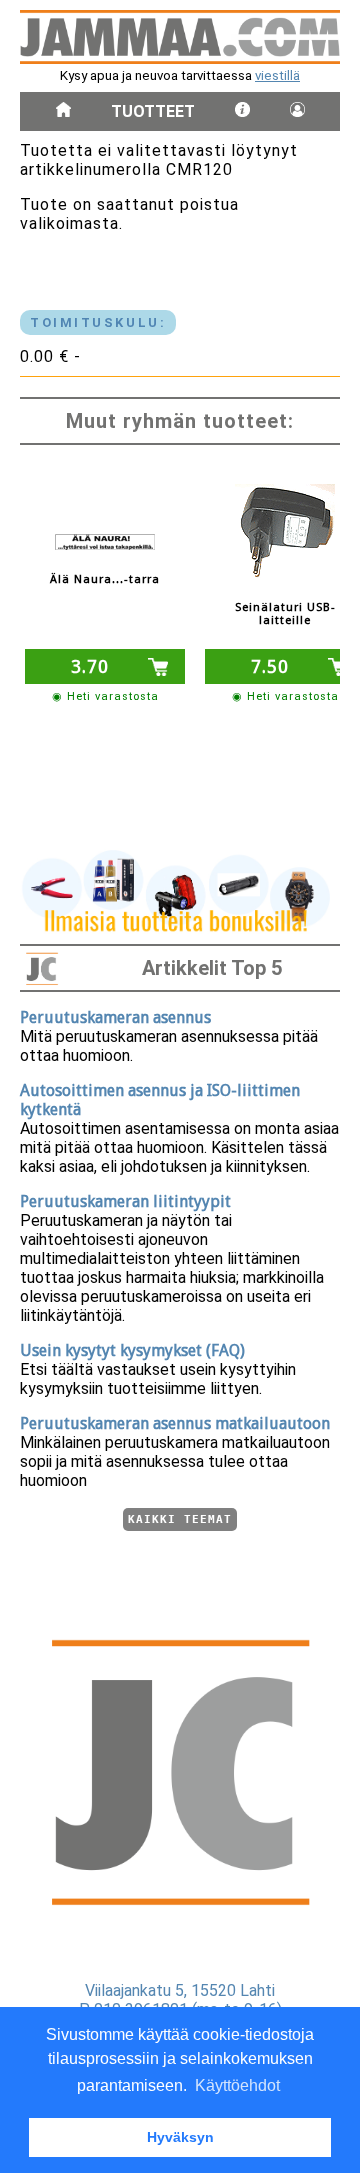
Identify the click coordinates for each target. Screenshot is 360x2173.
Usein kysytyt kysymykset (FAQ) (132, 1350)
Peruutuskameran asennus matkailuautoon (175, 1423)
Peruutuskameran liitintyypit (125, 1201)
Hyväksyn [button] (180, 2137)
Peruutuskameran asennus (115, 1017)
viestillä (277, 75)
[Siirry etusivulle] (63, 111)
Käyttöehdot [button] (237, 2085)
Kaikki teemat (180, 1519)
